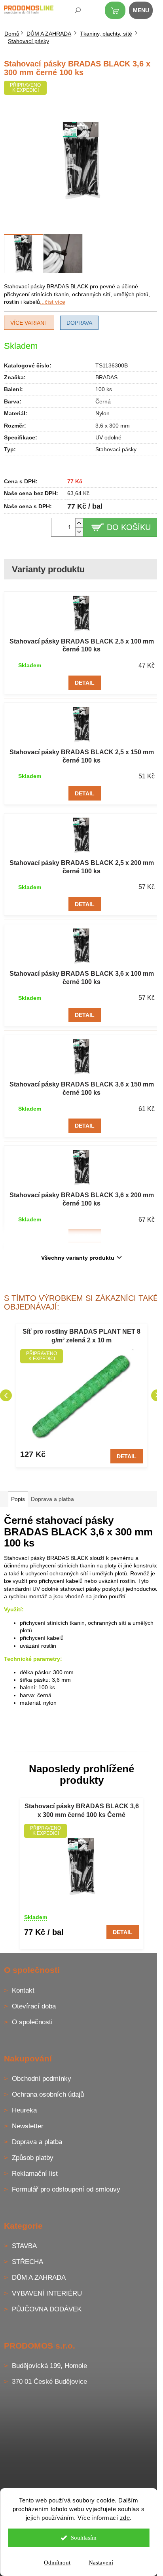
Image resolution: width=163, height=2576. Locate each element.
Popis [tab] (18, 1499)
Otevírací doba (34, 2006)
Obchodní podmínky (42, 2079)
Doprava (79, 323)
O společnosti (32, 2022)
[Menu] (145, 12)
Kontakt (23, 1990)
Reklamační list (35, 2174)
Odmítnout (57, 2563)
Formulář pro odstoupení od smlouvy (66, 2189)
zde (125, 2518)
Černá (103, 401)
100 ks (104, 389)
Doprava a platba (37, 2142)
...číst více (53, 302)
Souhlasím (84, 2538)
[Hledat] (72, 12)
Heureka (24, 2110)
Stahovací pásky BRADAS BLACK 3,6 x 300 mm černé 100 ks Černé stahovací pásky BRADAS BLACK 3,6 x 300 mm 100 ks (82, 1811)
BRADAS (106, 377)
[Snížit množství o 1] (79, 532)
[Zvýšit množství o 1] (79, 523)
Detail (85, 683)
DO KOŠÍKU (129, 527)
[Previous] (6, 1395)
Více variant (29, 323)
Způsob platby (33, 2158)
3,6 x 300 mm (113, 426)
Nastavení (101, 2563)
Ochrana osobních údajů (48, 2094)
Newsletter (28, 2126)
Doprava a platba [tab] (52, 1499)
